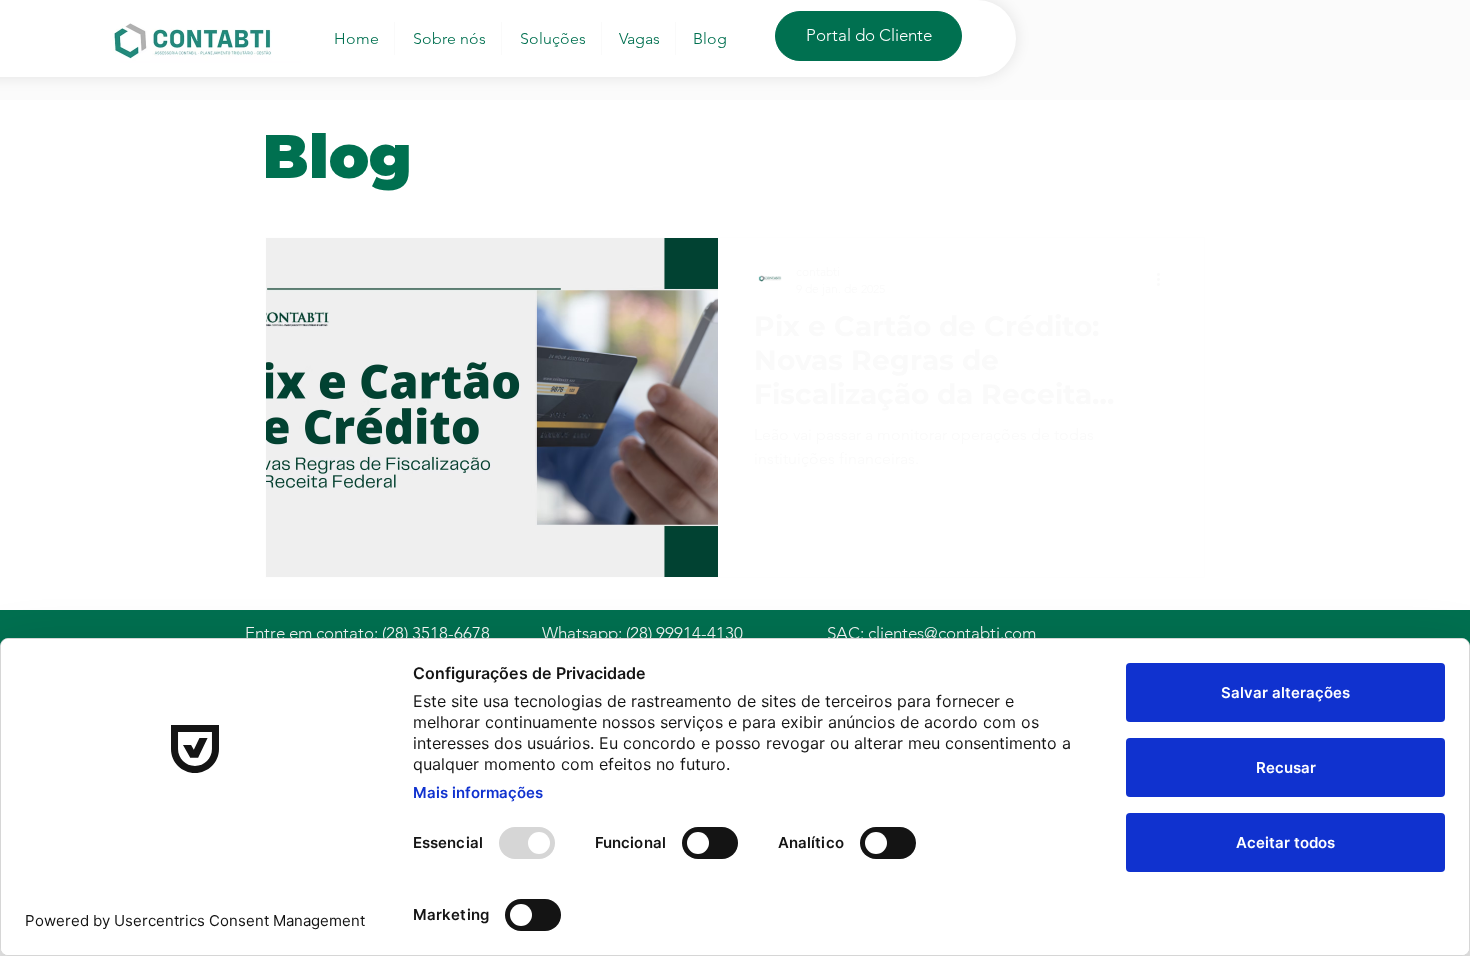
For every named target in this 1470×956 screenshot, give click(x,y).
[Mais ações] (1165, 279)
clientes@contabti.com (952, 633)
